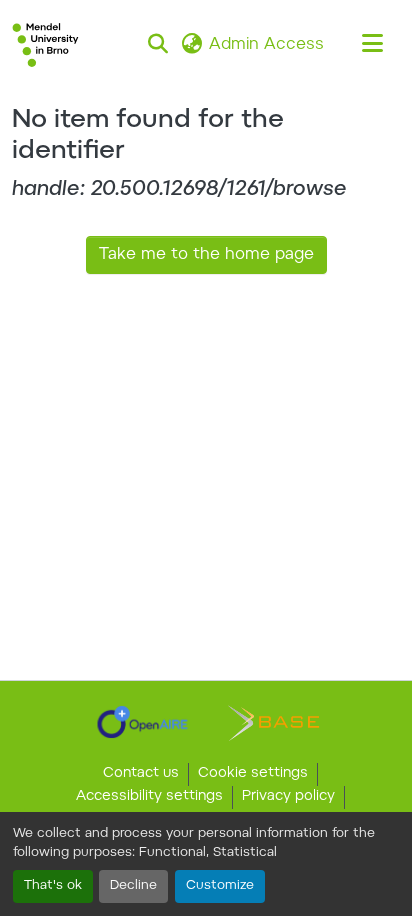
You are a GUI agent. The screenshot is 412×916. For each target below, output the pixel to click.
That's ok (53, 886)
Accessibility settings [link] (149, 797)
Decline (133, 886)
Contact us (141, 774)
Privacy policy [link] (288, 797)
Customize (220, 886)
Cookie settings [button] (253, 774)
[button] (45, 45)
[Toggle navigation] (372, 45)
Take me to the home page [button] (206, 255)
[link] (142, 722)
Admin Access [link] (266, 45)
